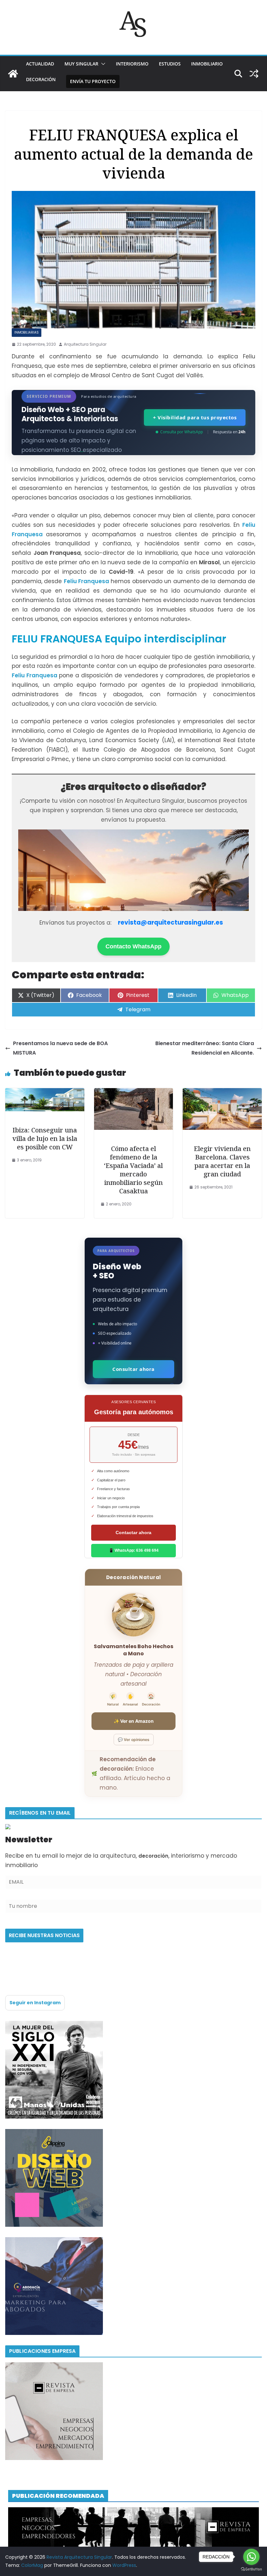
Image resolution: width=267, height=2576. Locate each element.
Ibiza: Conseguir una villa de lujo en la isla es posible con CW (45, 1138)
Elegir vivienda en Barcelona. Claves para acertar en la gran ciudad (222, 1161)
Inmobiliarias (27, 332)
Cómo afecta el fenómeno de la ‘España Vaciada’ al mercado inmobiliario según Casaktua (133, 1170)
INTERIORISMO (132, 64)
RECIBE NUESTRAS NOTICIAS (44, 1935)
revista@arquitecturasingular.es (170, 922)
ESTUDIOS (170, 64)
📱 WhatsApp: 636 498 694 (134, 1550)
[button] (102, 64)
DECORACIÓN (41, 79)
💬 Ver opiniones (134, 1740)
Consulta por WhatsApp (182, 432)
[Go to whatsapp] (251, 2557)
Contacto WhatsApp (133, 946)
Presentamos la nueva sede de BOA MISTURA (60, 1048)
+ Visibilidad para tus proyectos (195, 417)
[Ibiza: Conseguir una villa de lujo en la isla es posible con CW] (45, 1093)
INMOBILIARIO (207, 64)
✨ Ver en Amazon (134, 1721)
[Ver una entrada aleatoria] (254, 74)
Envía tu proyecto (93, 81)
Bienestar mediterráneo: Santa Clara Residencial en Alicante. (205, 1048)
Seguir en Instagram (35, 2003)
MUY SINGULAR (81, 64)
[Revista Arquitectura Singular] (13, 74)
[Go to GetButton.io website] (251, 2569)
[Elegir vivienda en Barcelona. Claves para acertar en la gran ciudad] (222, 1093)
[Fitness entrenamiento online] (54, 2025)
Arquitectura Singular (85, 344)
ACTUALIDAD (40, 64)
